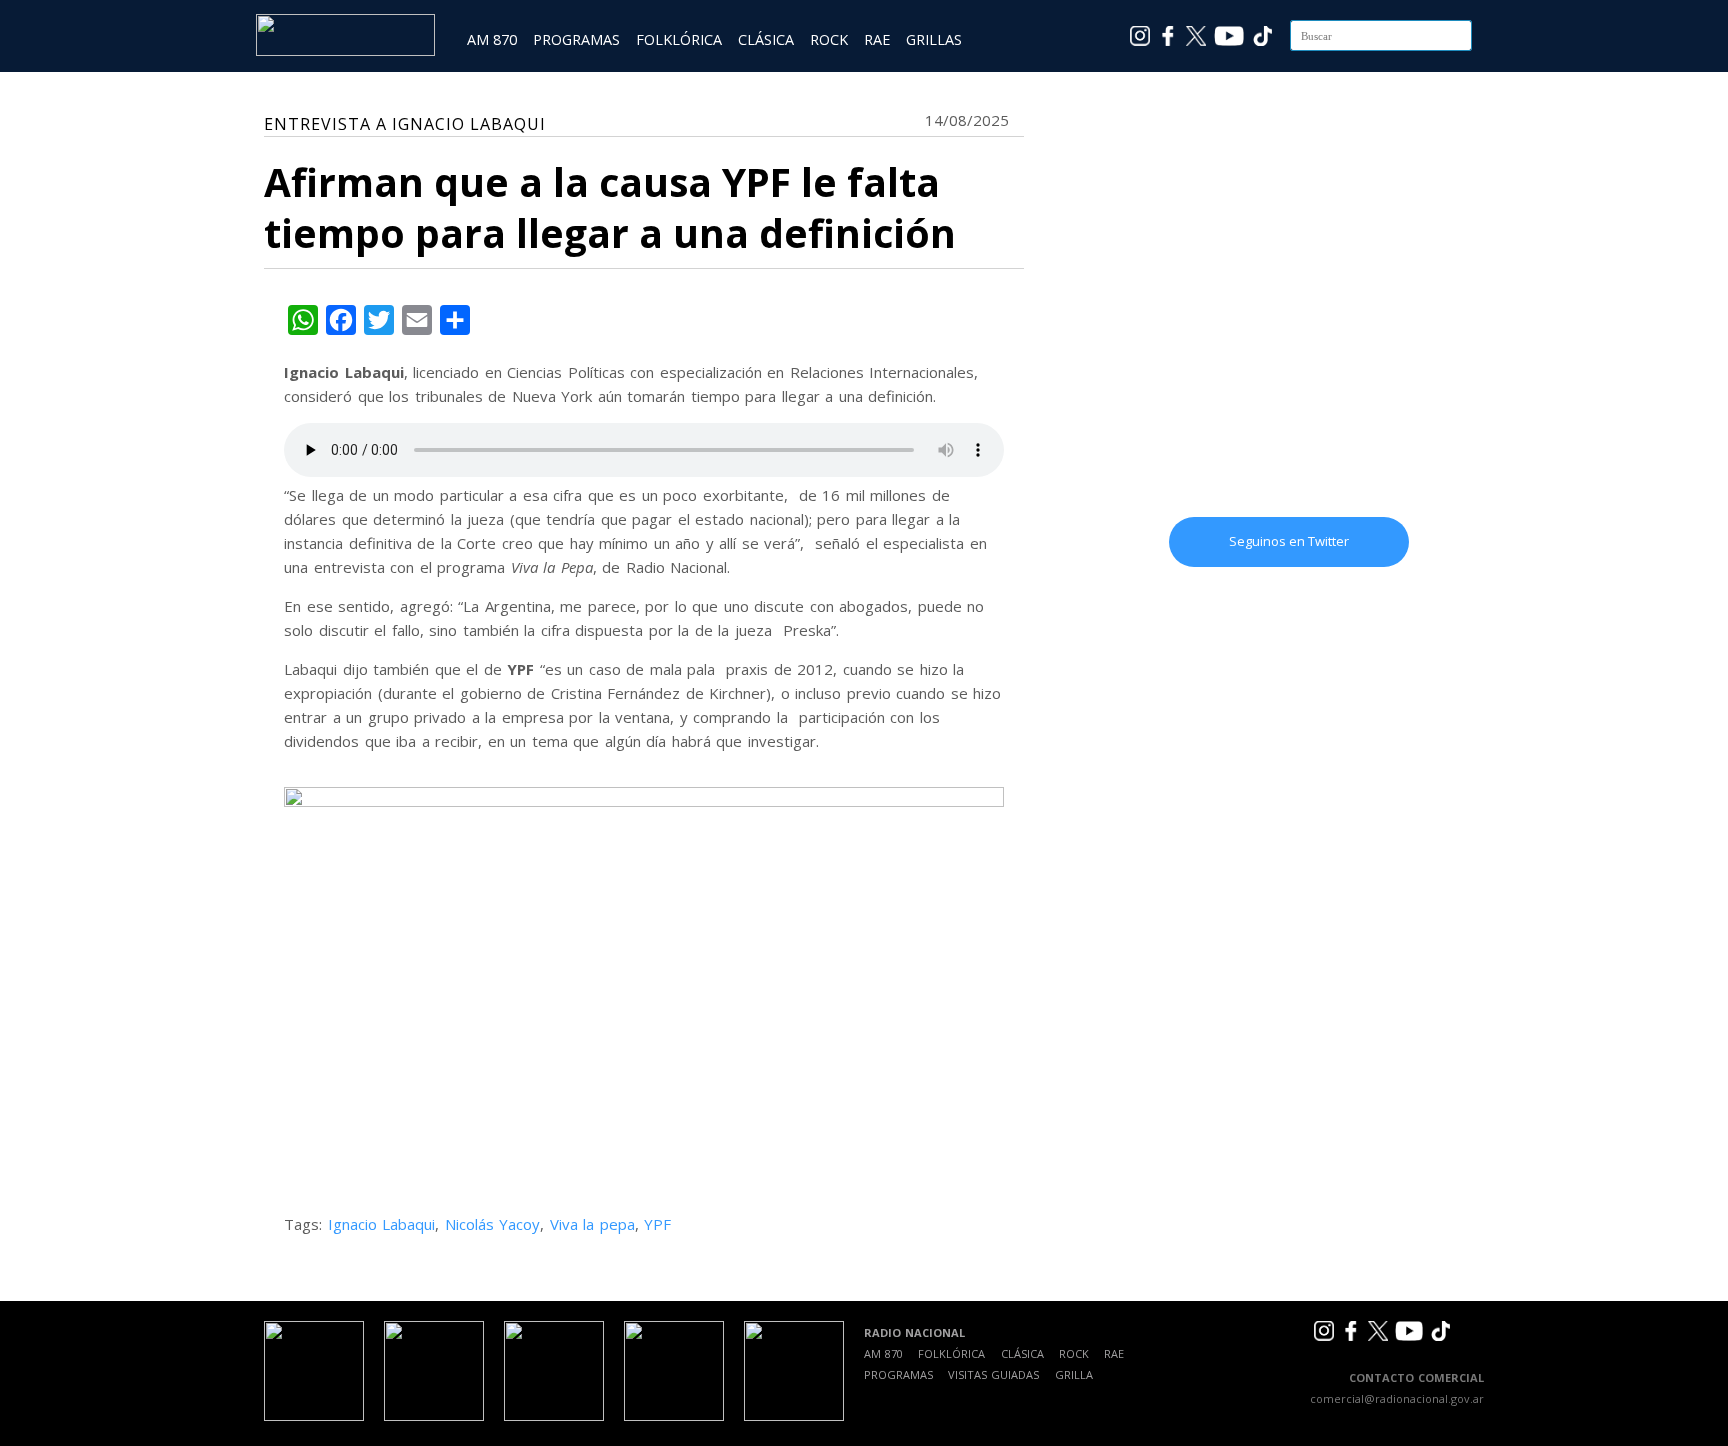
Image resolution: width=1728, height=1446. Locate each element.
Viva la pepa (592, 1224)
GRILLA (1074, 1374)
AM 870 (492, 39)
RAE (877, 39)
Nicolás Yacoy (493, 1224)
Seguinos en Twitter (1289, 541)
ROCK (829, 39)
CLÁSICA (766, 39)
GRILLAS (934, 39)
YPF (657, 1224)
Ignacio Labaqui (382, 1224)
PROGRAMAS (576, 39)
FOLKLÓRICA (679, 39)
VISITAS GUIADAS (993, 1374)
